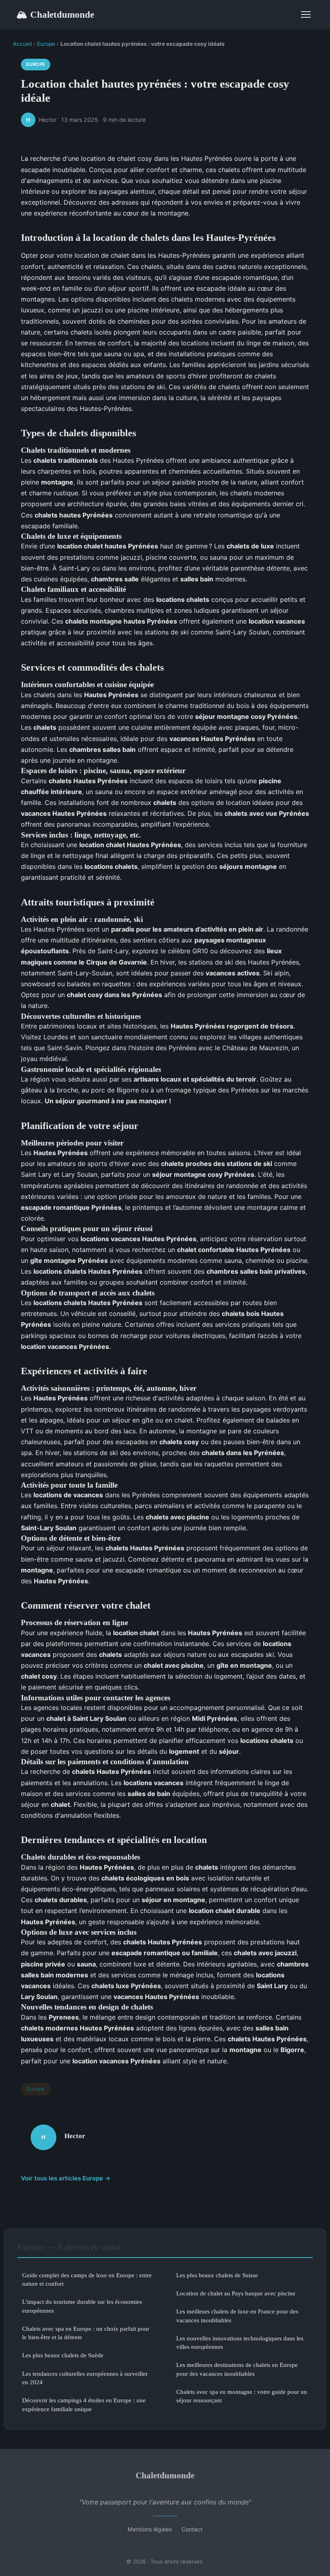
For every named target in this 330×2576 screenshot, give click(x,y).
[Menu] (306, 14)
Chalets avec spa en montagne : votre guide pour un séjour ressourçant (242, 2396)
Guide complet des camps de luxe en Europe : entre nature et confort (87, 2279)
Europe (46, 44)
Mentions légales (150, 2529)
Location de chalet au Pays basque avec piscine (236, 2293)
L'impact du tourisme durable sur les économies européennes (82, 2306)
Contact (192, 2529)
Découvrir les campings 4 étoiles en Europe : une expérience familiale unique (84, 2404)
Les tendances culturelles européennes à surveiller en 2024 (85, 2378)
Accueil (22, 44)
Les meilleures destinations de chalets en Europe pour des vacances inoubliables (237, 2369)
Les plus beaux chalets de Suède (63, 2355)
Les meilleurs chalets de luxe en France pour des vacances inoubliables (237, 2315)
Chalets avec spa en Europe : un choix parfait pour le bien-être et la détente (86, 2333)
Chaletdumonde (55, 14)
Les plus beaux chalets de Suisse (217, 2275)
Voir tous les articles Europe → (66, 2178)
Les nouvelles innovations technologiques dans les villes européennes (240, 2342)
